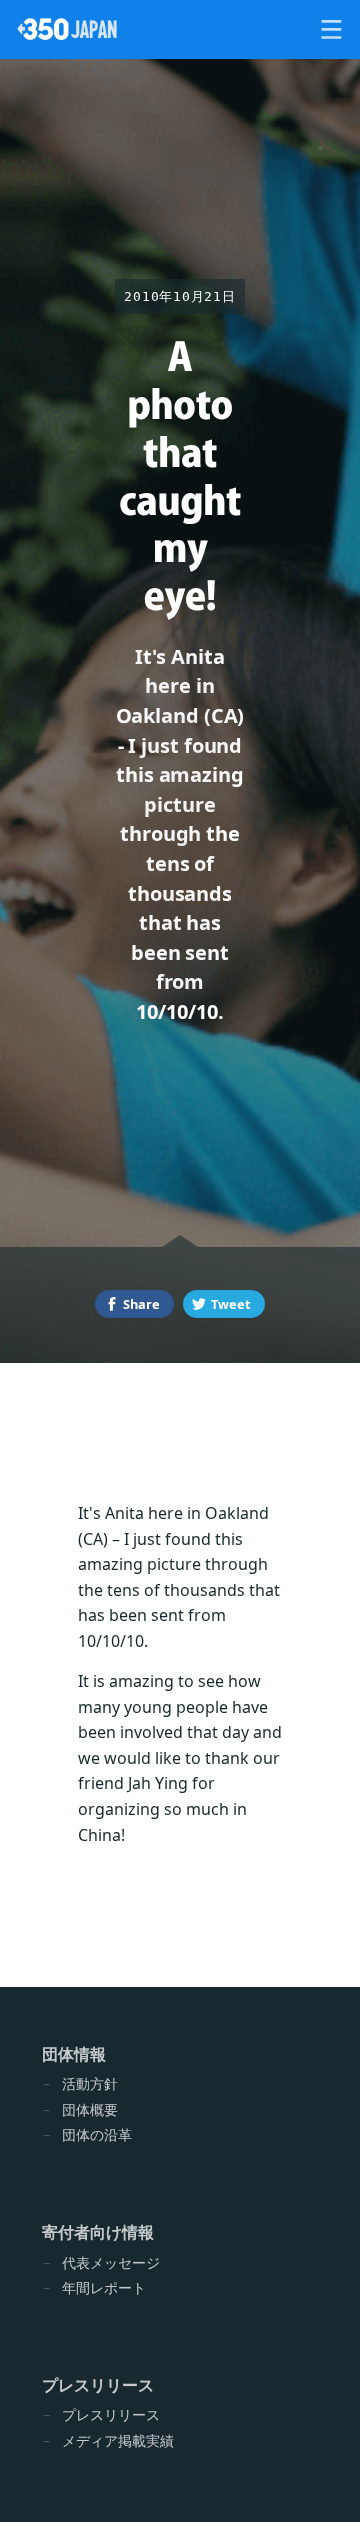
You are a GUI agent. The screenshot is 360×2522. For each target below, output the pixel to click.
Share (141, 1304)
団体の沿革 (97, 2134)
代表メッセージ (111, 2262)
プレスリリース (111, 2414)
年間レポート (104, 2287)
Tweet (231, 1304)
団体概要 (90, 2109)
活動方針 (90, 2083)
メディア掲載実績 (118, 2440)
